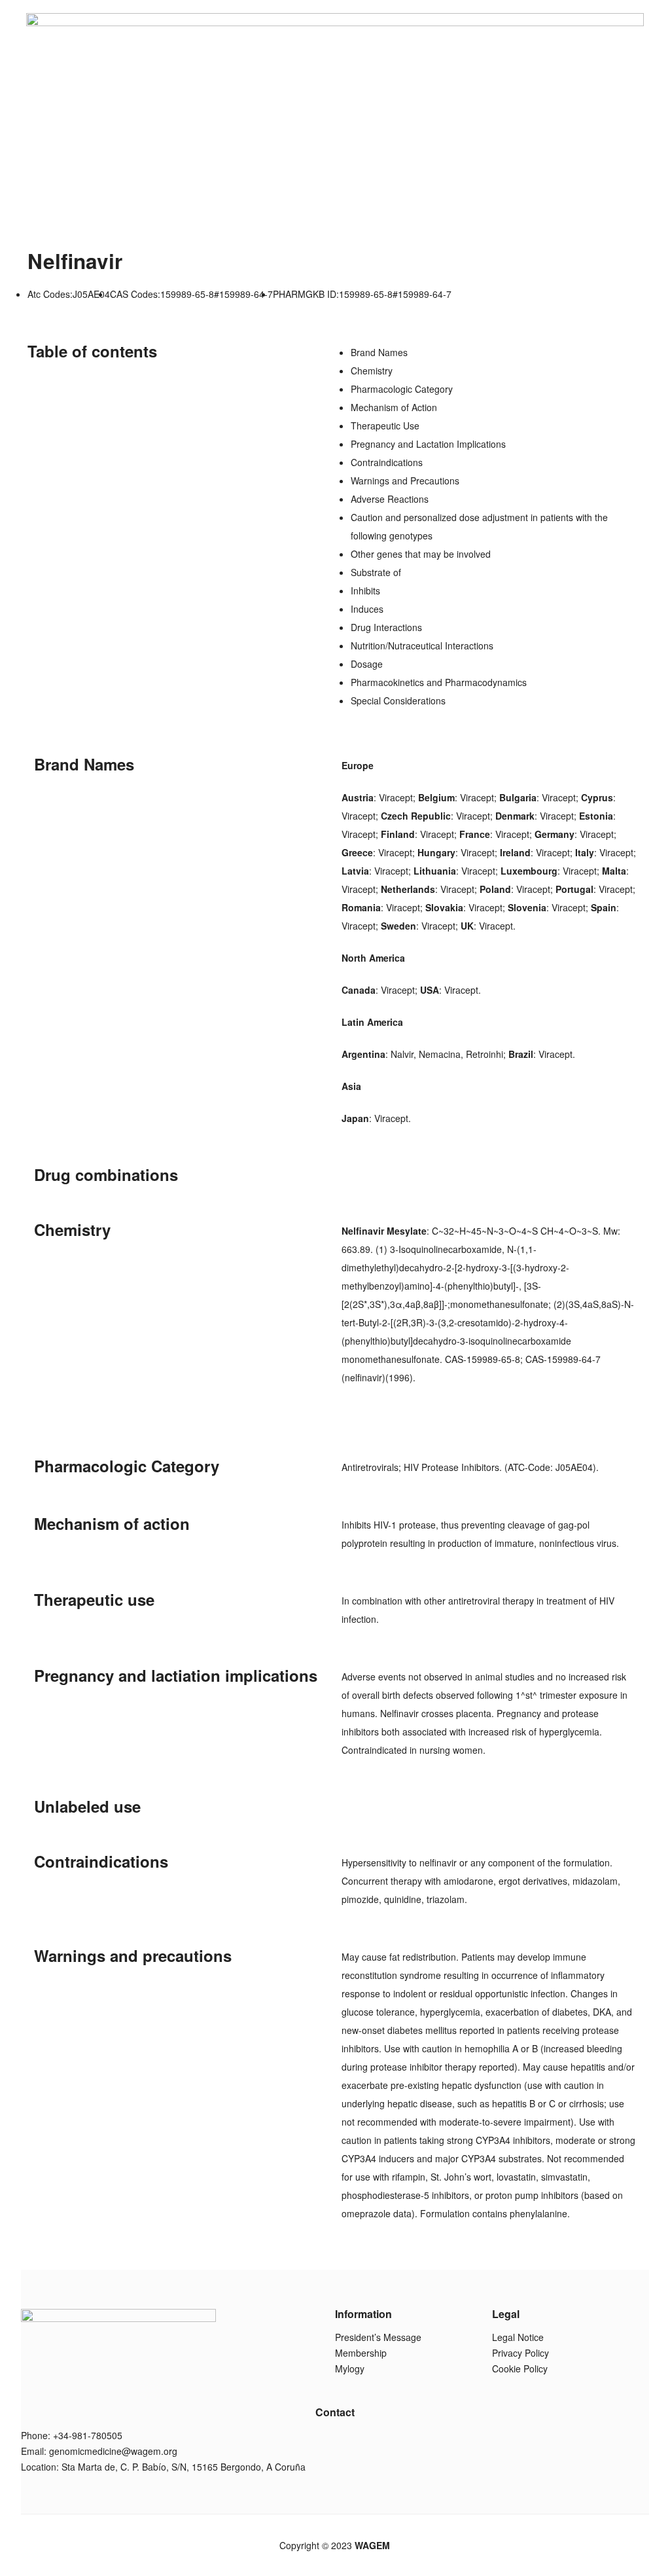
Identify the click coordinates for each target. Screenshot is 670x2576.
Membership (361, 2353)
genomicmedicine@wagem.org (113, 2451)
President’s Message (378, 2337)
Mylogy (350, 2368)
